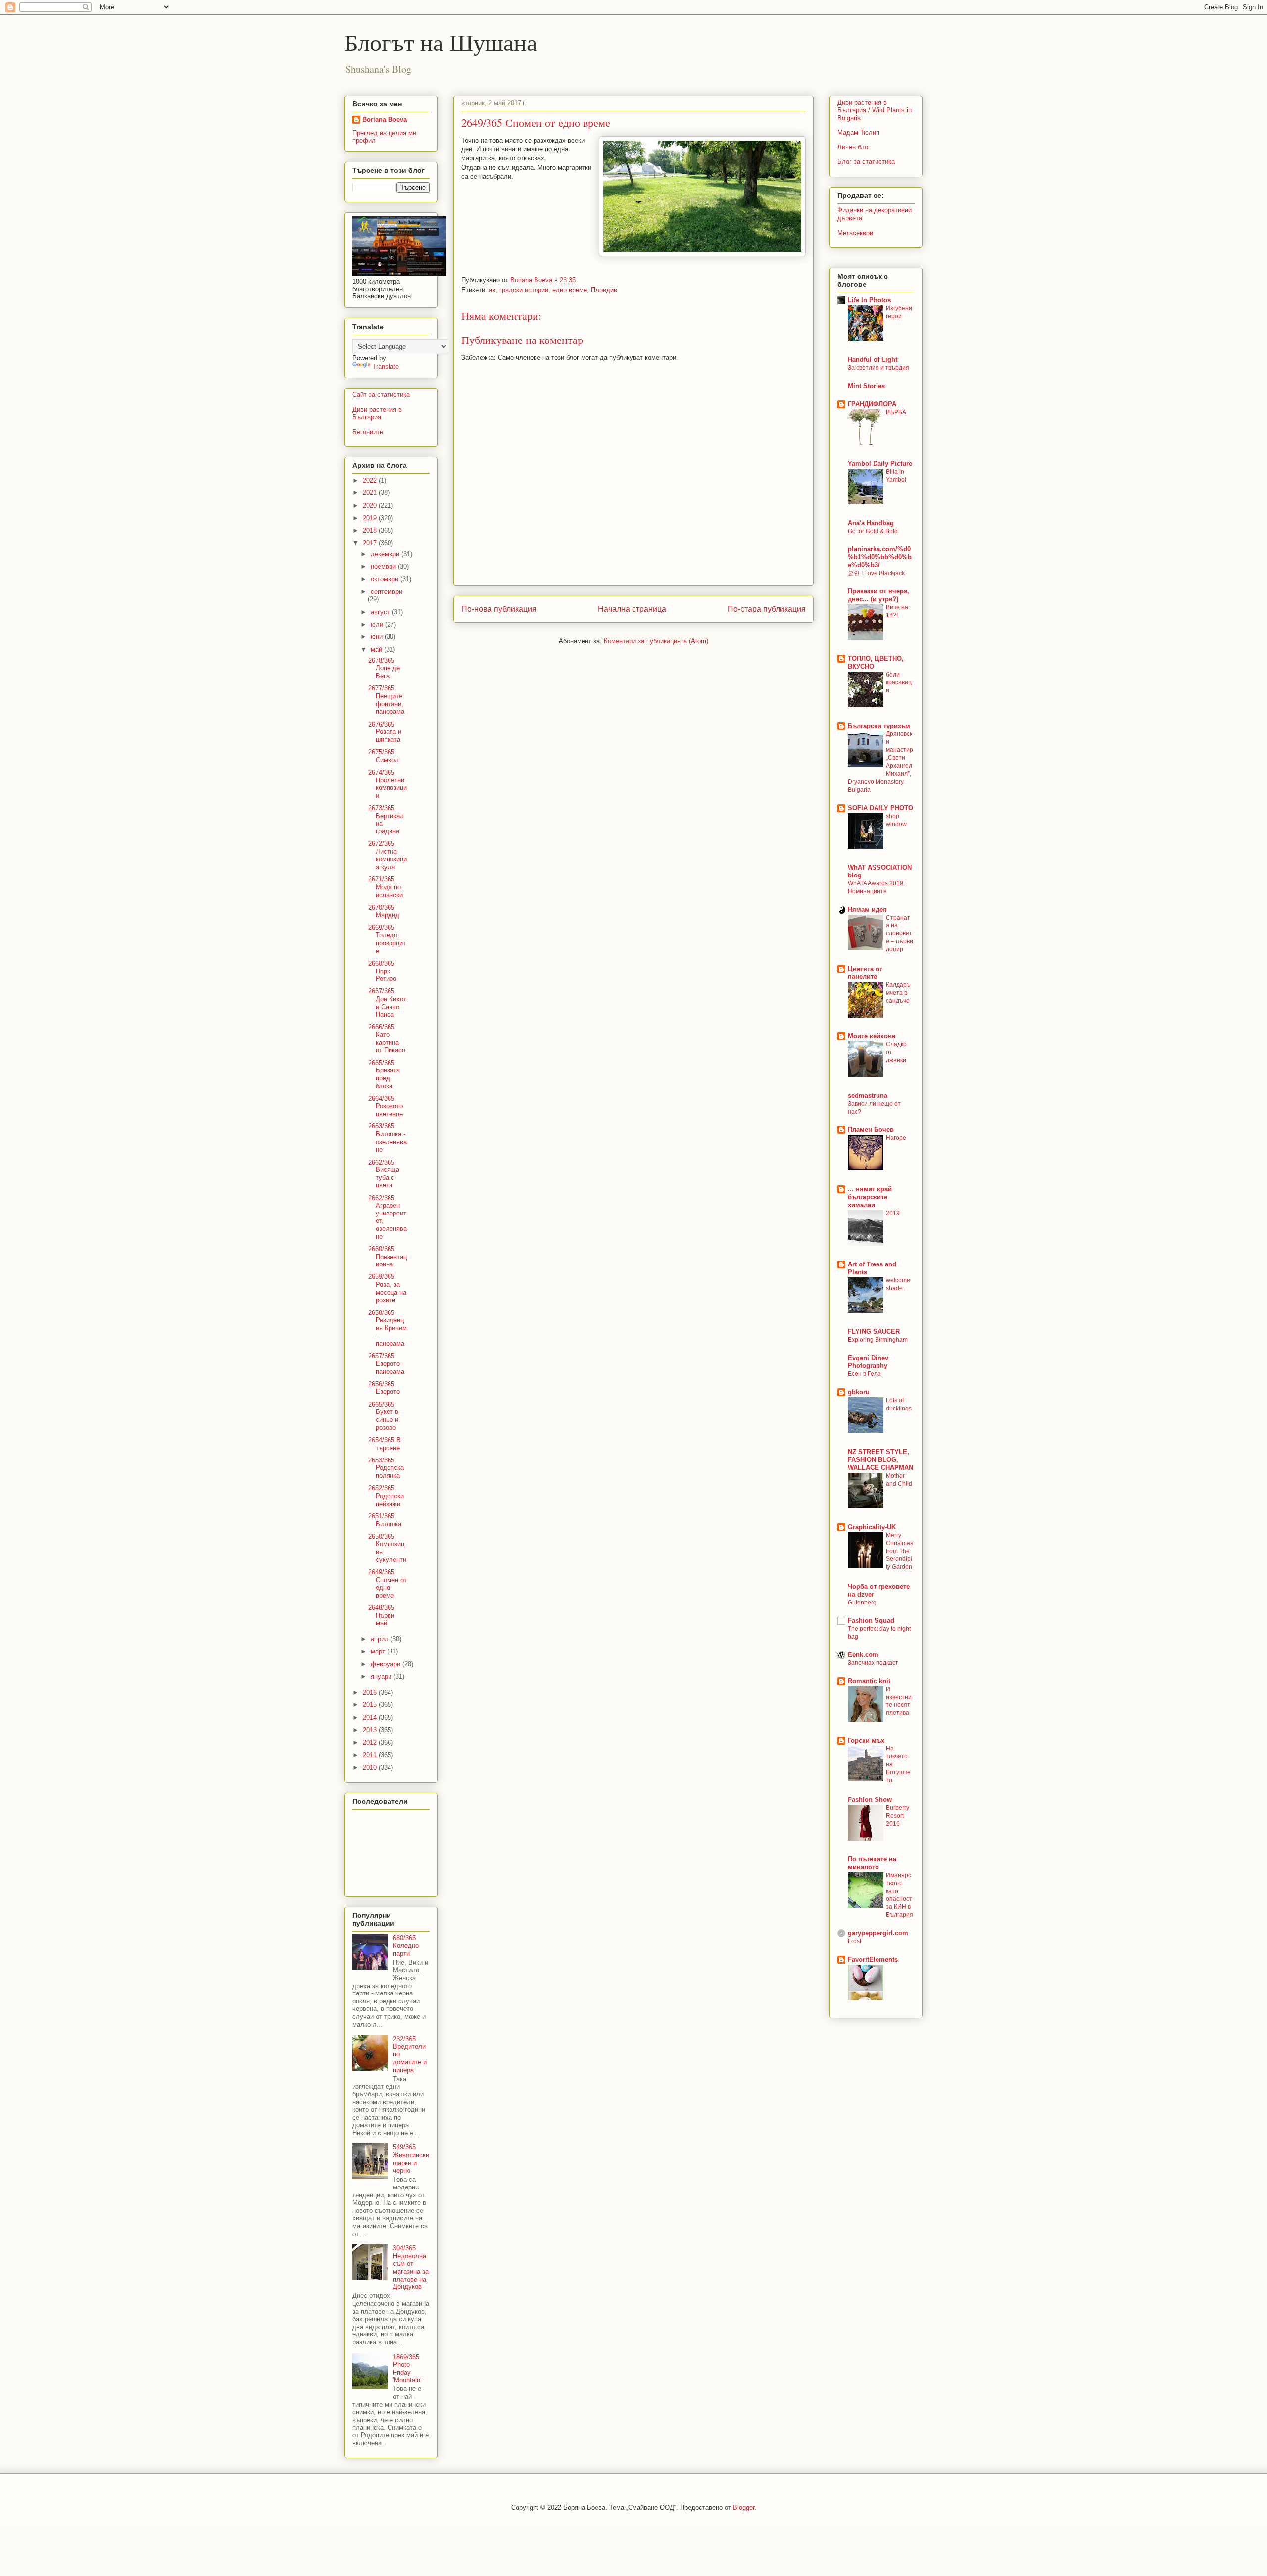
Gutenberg (862, 1603)
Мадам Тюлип (858, 132)
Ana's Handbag (871, 523)
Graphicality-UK (872, 1527)
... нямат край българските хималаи (870, 1197)
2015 (371, 1705)
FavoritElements (873, 1960)
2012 (371, 1742)
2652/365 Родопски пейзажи (386, 1496)
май (377, 650)
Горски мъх (866, 1740)
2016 (371, 1692)
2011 (371, 1755)
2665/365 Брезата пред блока (384, 1074)
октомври (386, 579)
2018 (371, 530)
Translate (386, 366)
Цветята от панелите (865, 973)
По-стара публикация (767, 609)
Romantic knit (869, 1681)
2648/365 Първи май (381, 1615)
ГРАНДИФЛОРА (872, 404)
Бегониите (368, 432)
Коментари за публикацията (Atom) (656, 641)
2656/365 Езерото (384, 1388)
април (381, 1639)
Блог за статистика (866, 162)
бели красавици (899, 682)
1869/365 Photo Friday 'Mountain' (407, 2369)
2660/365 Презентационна (388, 1257)
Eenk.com (863, 1655)
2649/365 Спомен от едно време (388, 1584)
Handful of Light (873, 360)
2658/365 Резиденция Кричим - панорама (388, 1328)
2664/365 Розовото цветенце (386, 1106)
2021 (371, 493)
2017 (371, 543)
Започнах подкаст (873, 1663)
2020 (371, 506)
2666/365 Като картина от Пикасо (387, 1039)
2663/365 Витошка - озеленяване (388, 1138)
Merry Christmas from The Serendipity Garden (900, 1551)
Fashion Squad (871, 1621)
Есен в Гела (864, 1374)
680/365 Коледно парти (406, 1945)
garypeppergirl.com (878, 1933)
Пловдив (604, 290)
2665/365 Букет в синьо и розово (383, 1416)
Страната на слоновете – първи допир (900, 933)
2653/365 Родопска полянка (386, 1468)
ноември (384, 566)
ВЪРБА (896, 412)
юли (378, 624)
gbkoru (859, 1392)
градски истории (524, 290)
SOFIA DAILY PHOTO (880, 808)
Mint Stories (866, 386)
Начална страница (632, 609)
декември (386, 554)
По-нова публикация (499, 609)
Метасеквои (855, 233)
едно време (570, 290)
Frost (854, 1941)
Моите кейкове (872, 1036)
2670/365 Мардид (384, 911)
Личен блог (854, 147)
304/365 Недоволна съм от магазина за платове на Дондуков (411, 2267)
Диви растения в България (377, 413)
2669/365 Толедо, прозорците (387, 939)
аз (492, 290)
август (381, 612)
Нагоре (896, 1138)
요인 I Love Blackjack (876, 573)
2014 (371, 1718)
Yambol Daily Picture (880, 463)
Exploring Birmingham (878, 1340)
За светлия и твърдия (878, 368)
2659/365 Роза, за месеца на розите (387, 1288)
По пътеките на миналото (872, 1863)
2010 (371, 1768)
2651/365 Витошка (385, 1520)
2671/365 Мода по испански (386, 887)
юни (378, 637)
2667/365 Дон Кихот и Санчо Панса (387, 1003)
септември (387, 592)
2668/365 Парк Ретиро (382, 971)
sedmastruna (868, 1095)
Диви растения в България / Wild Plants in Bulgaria (875, 110)
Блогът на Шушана (441, 42)
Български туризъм (879, 726)
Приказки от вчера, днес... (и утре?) (878, 595)
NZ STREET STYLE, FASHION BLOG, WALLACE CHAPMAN (880, 1460)
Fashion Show (870, 1800)
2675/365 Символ (384, 756)
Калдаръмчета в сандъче (898, 993)
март (379, 1651)
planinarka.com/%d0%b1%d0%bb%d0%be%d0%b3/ (880, 557)
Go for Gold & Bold (873, 531)
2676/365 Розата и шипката (385, 732)
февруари (387, 1664)
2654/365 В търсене (385, 1444)
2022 (371, 480)
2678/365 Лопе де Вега (384, 668)
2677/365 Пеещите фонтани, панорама (386, 700)
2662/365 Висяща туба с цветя (384, 1174)
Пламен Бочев (871, 1130)
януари (382, 1677)
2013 (371, 1730)
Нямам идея (867, 909)
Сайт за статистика (381, 395)
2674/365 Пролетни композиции (388, 784)
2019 (371, 518)
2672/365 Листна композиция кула (388, 855)
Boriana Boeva (532, 280)
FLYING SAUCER (874, 1332)
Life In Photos (869, 300)
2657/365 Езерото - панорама (386, 1363)
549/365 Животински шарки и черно (411, 2159)
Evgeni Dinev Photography (868, 1362)
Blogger (744, 2507)
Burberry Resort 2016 (898, 1816)
